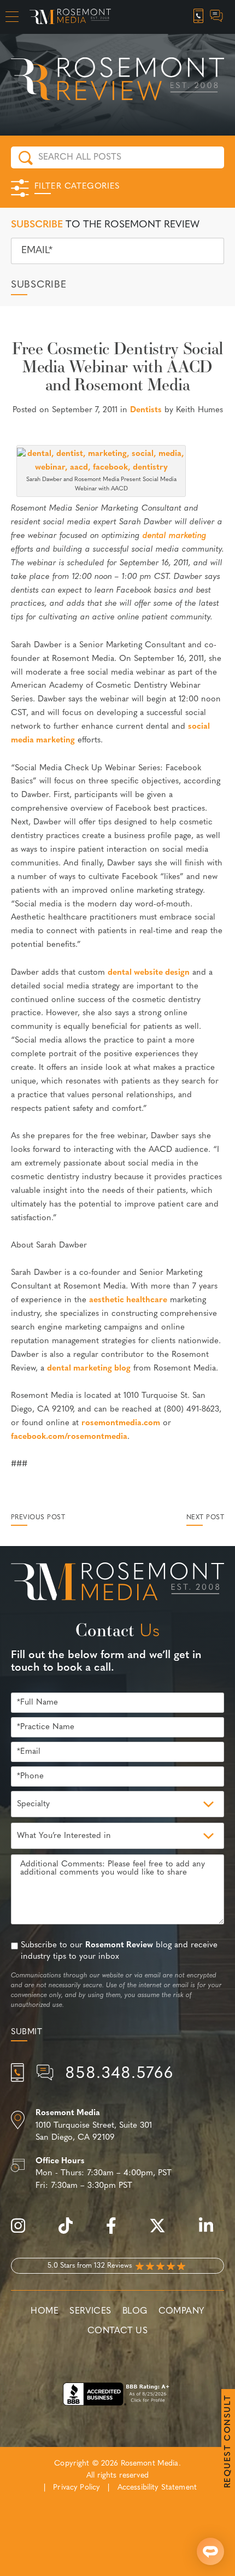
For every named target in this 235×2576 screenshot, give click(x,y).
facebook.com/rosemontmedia (69, 1437)
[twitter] (163, 2232)
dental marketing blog (89, 1369)
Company (181, 2311)
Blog (135, 2311)
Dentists (146, 410)
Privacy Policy (77, 2488)
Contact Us (117, 2331)
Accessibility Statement (157, 2488)
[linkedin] (211, 2232)
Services (90, 2311)
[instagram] (23, 2232)
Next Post (205, 1518)
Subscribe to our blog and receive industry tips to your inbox (119, 1951)
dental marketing (175, 536)
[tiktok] (71, 2232)
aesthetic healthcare (128, 1300)
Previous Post (38, 1518)
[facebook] (117, 2232)
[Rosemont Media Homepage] (70, 17)
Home (45, 2311)
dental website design (149, 973)
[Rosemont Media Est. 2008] (117, 1584)
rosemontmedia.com (121, 1423)
